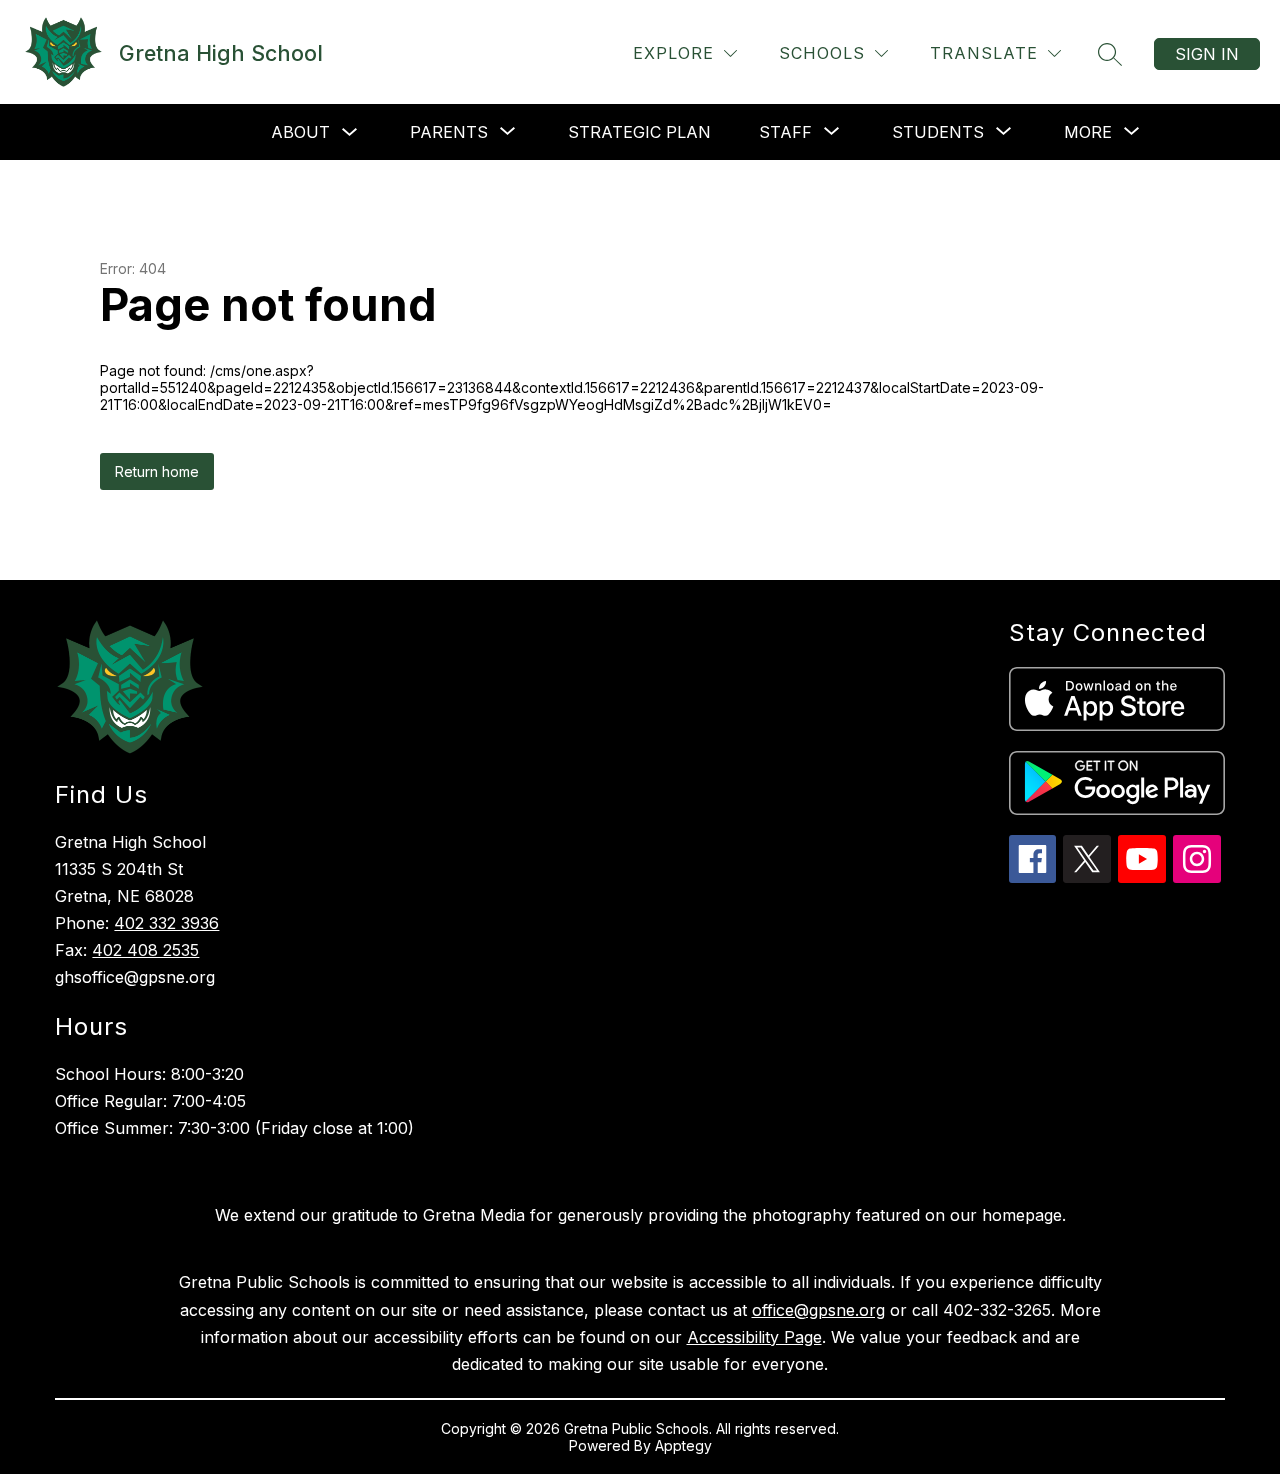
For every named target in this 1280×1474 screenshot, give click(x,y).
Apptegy (683, 1445)
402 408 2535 (145, 950)
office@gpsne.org (818, 1310)
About (300, 132)
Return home (157, 471)
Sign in (1207, 54)
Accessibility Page (754, 1337)
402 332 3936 (166, 923)
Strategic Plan (639, 132)
